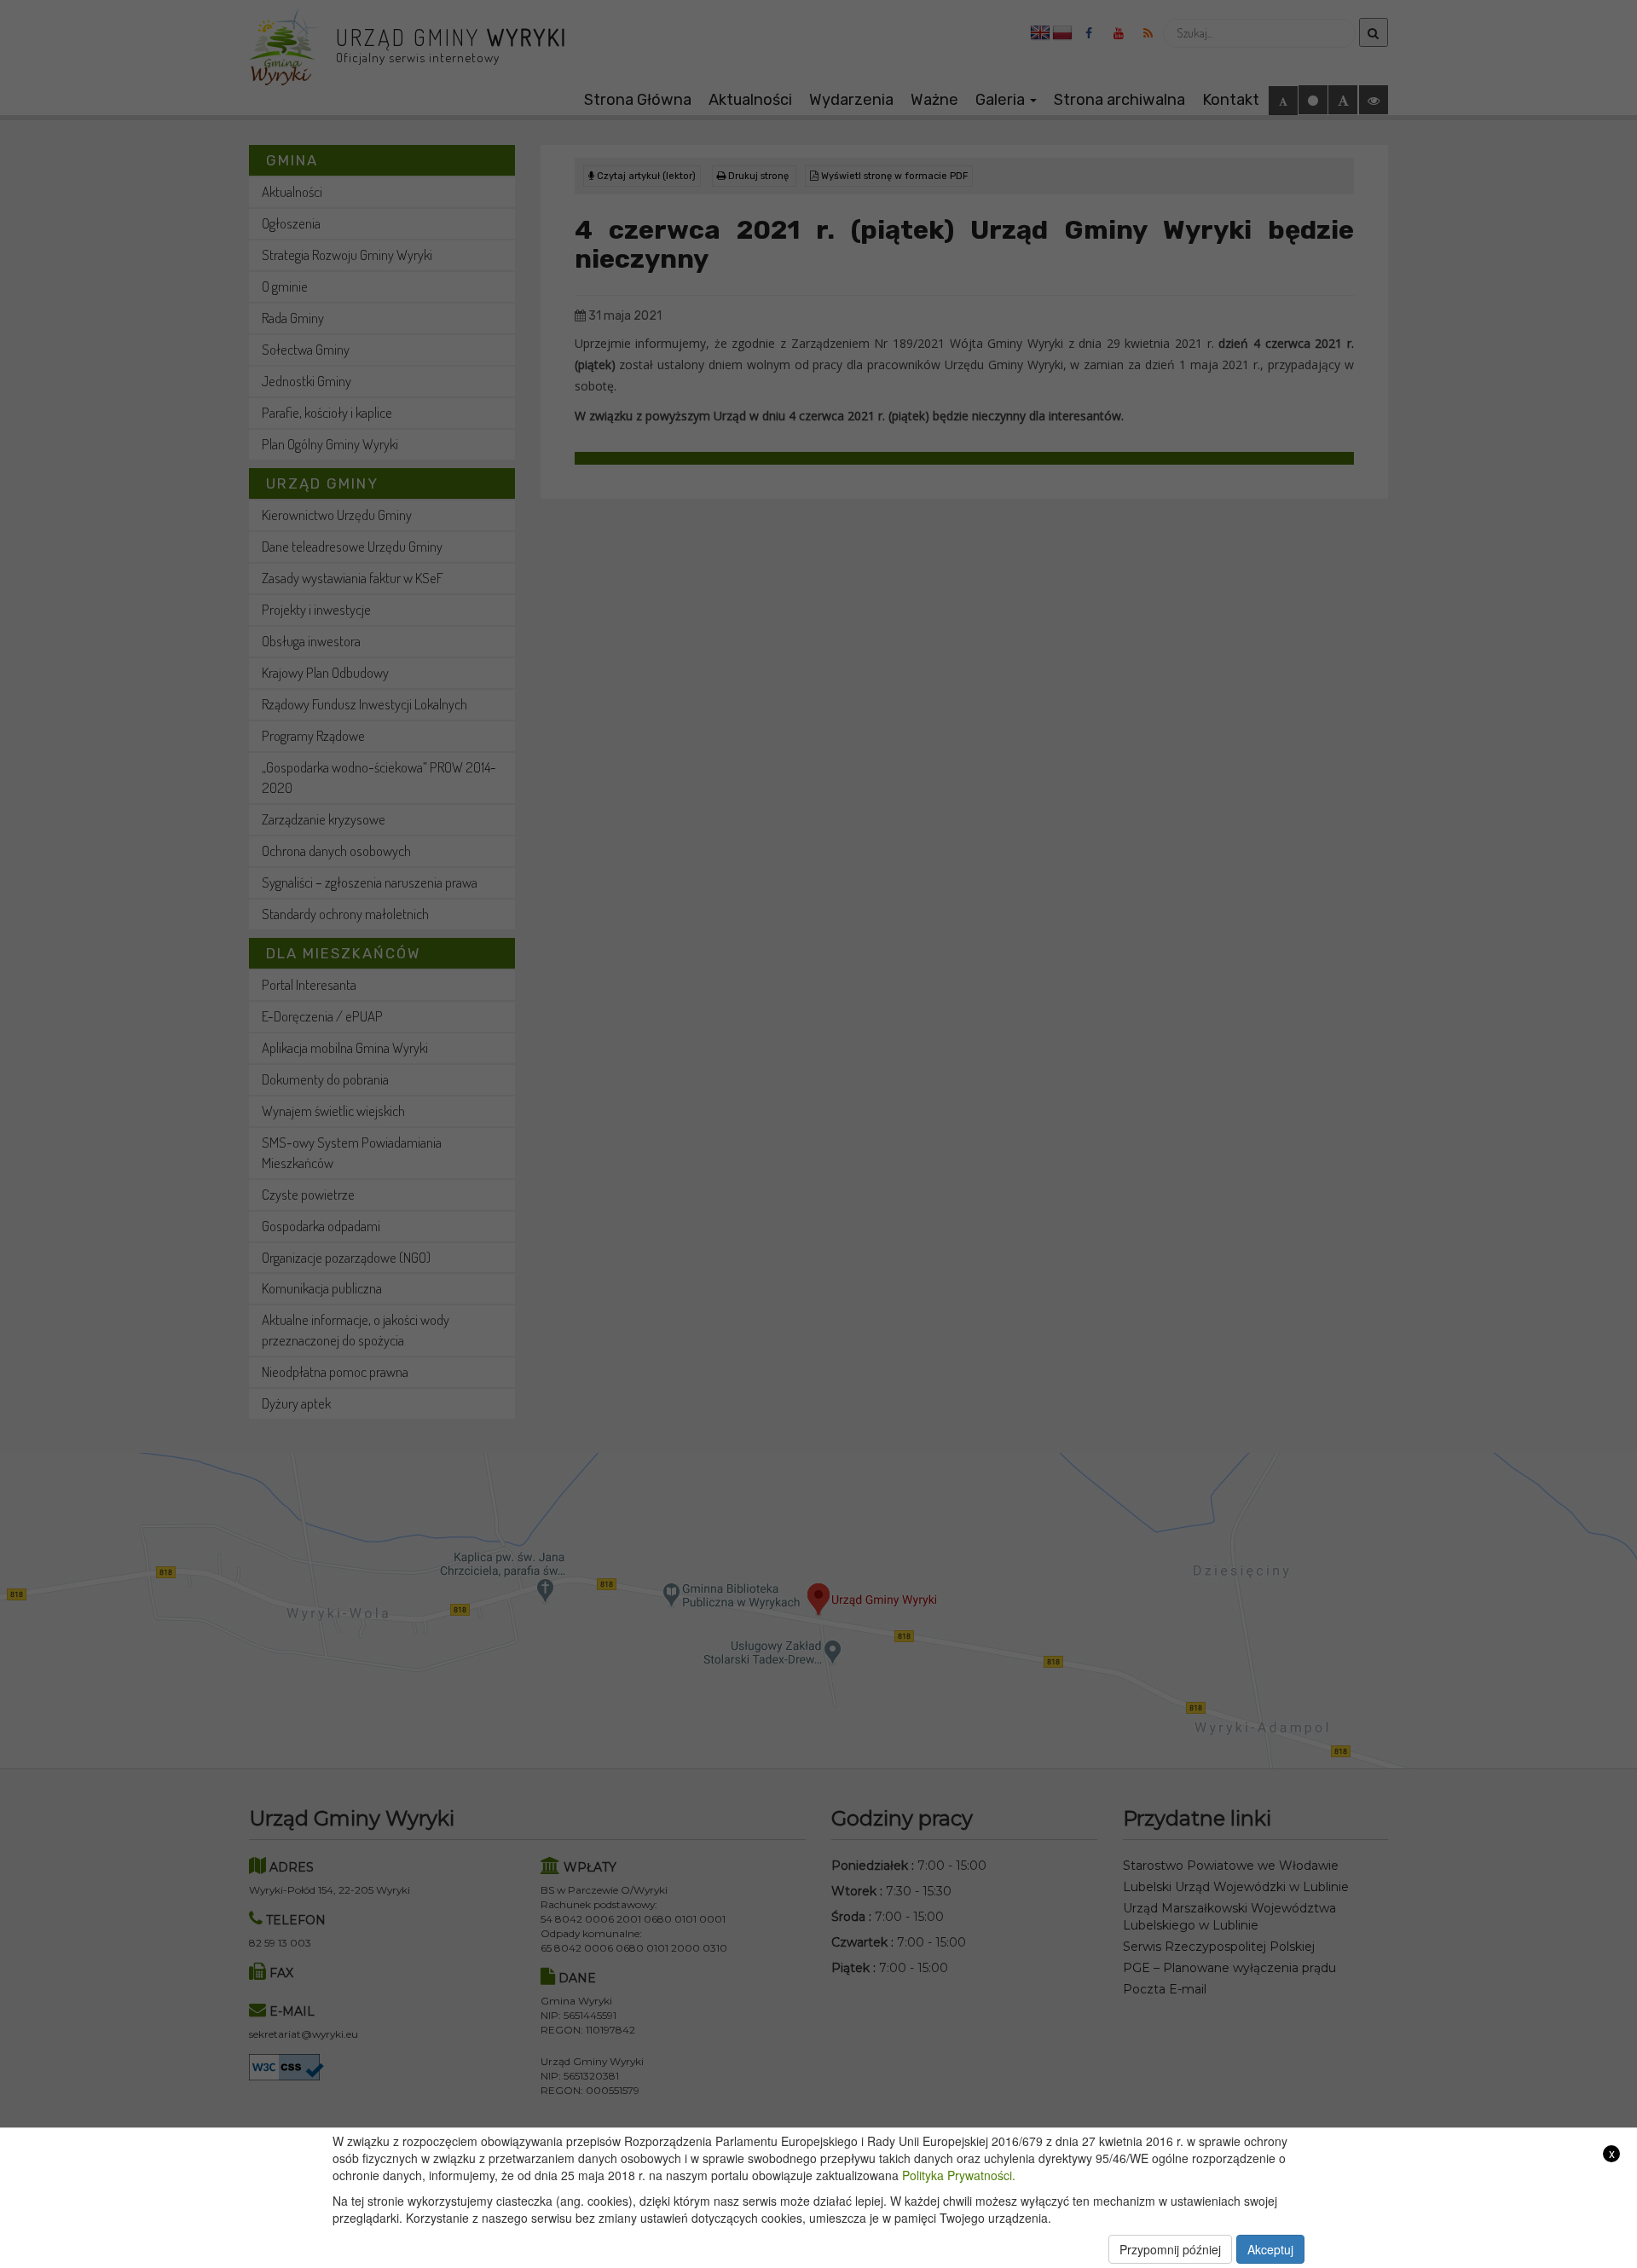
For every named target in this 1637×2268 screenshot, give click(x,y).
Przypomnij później (1170, 2249)
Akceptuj (1270, 2249)
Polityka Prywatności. (959, 2175)
